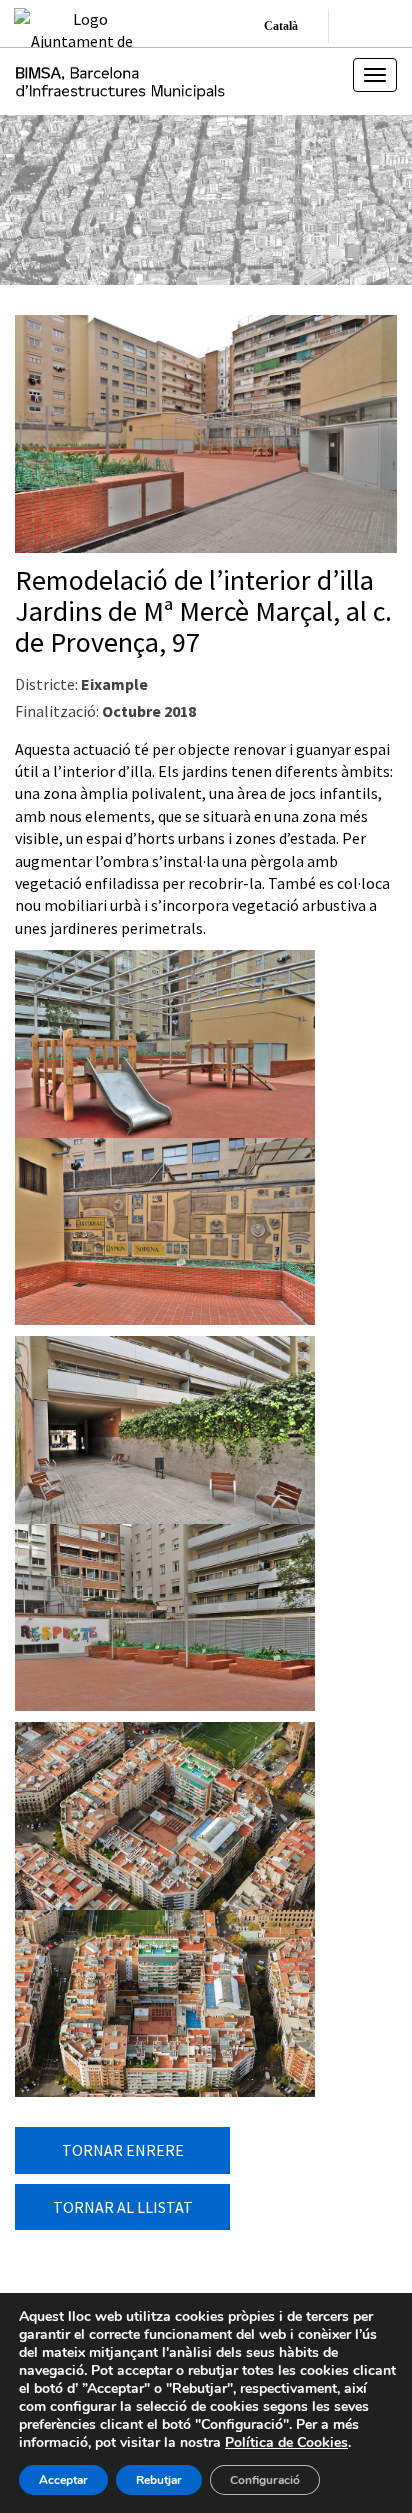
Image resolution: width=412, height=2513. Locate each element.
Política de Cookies (286, 2442)
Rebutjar (159, 2480)
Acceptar (63, 2480)
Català (281, 26)
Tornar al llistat (123, 2207)
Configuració (265, 2480)
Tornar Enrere (123, 2150)
